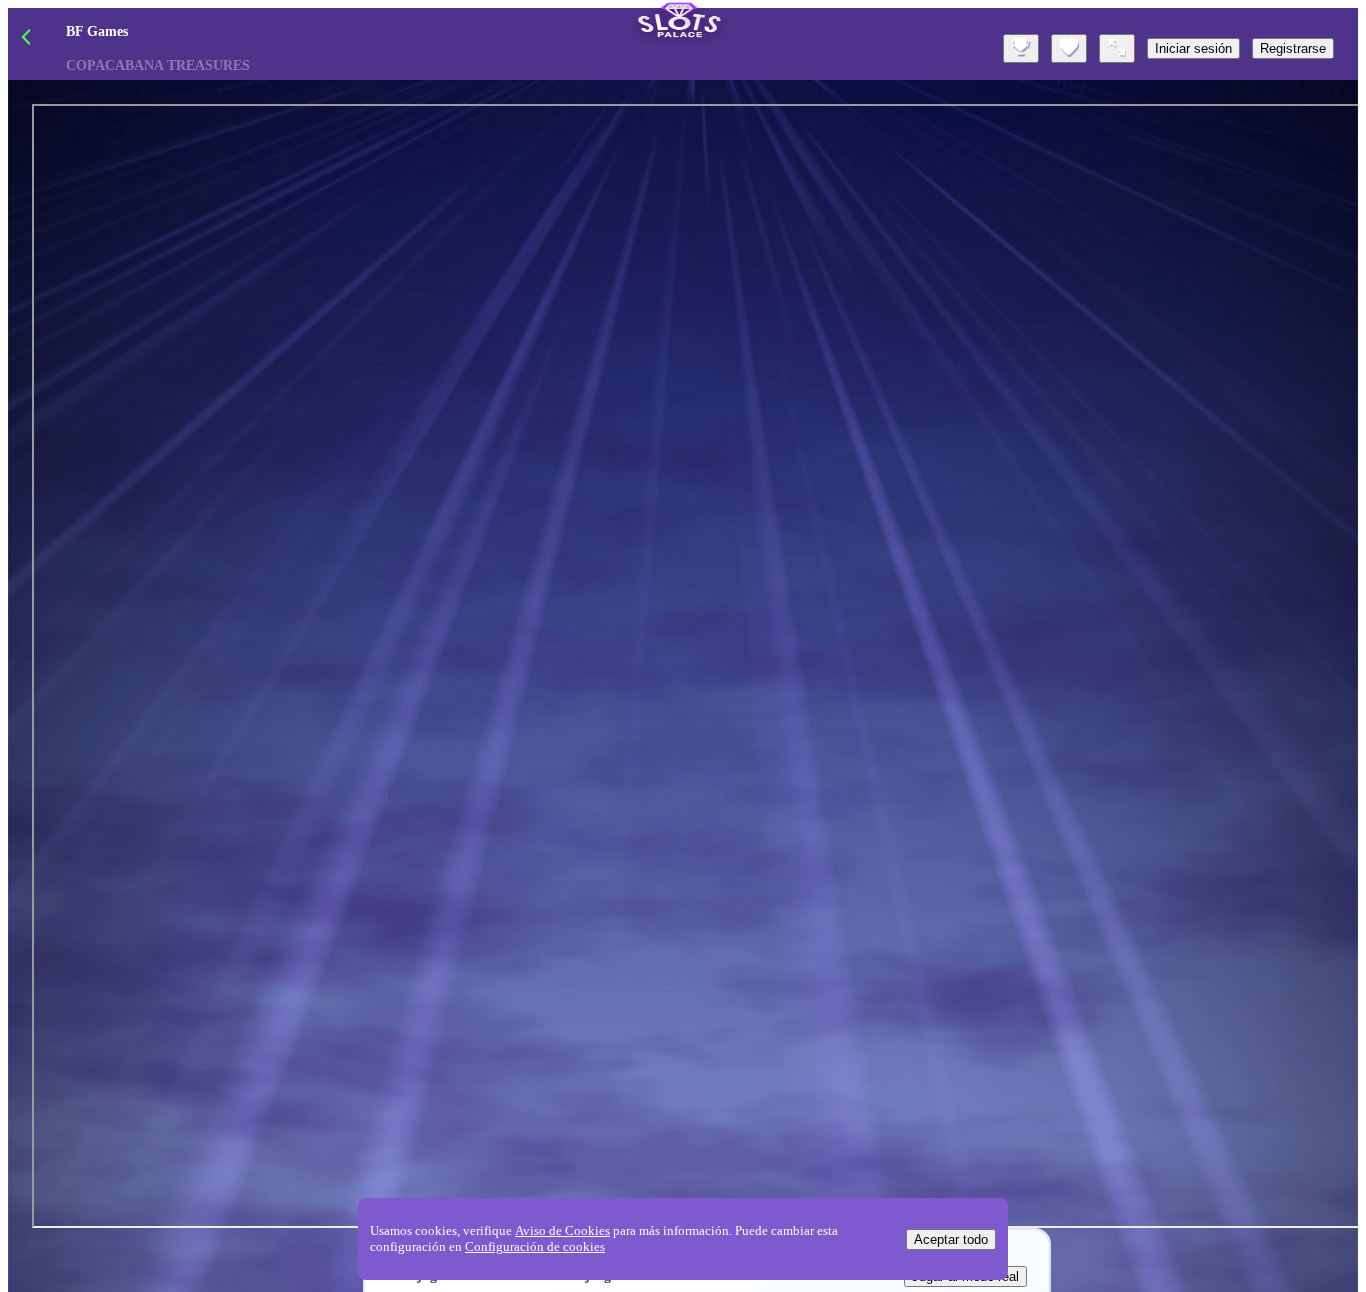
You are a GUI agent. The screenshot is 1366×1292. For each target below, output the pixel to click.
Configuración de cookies (535, 1246)
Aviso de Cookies (562, 1230)
